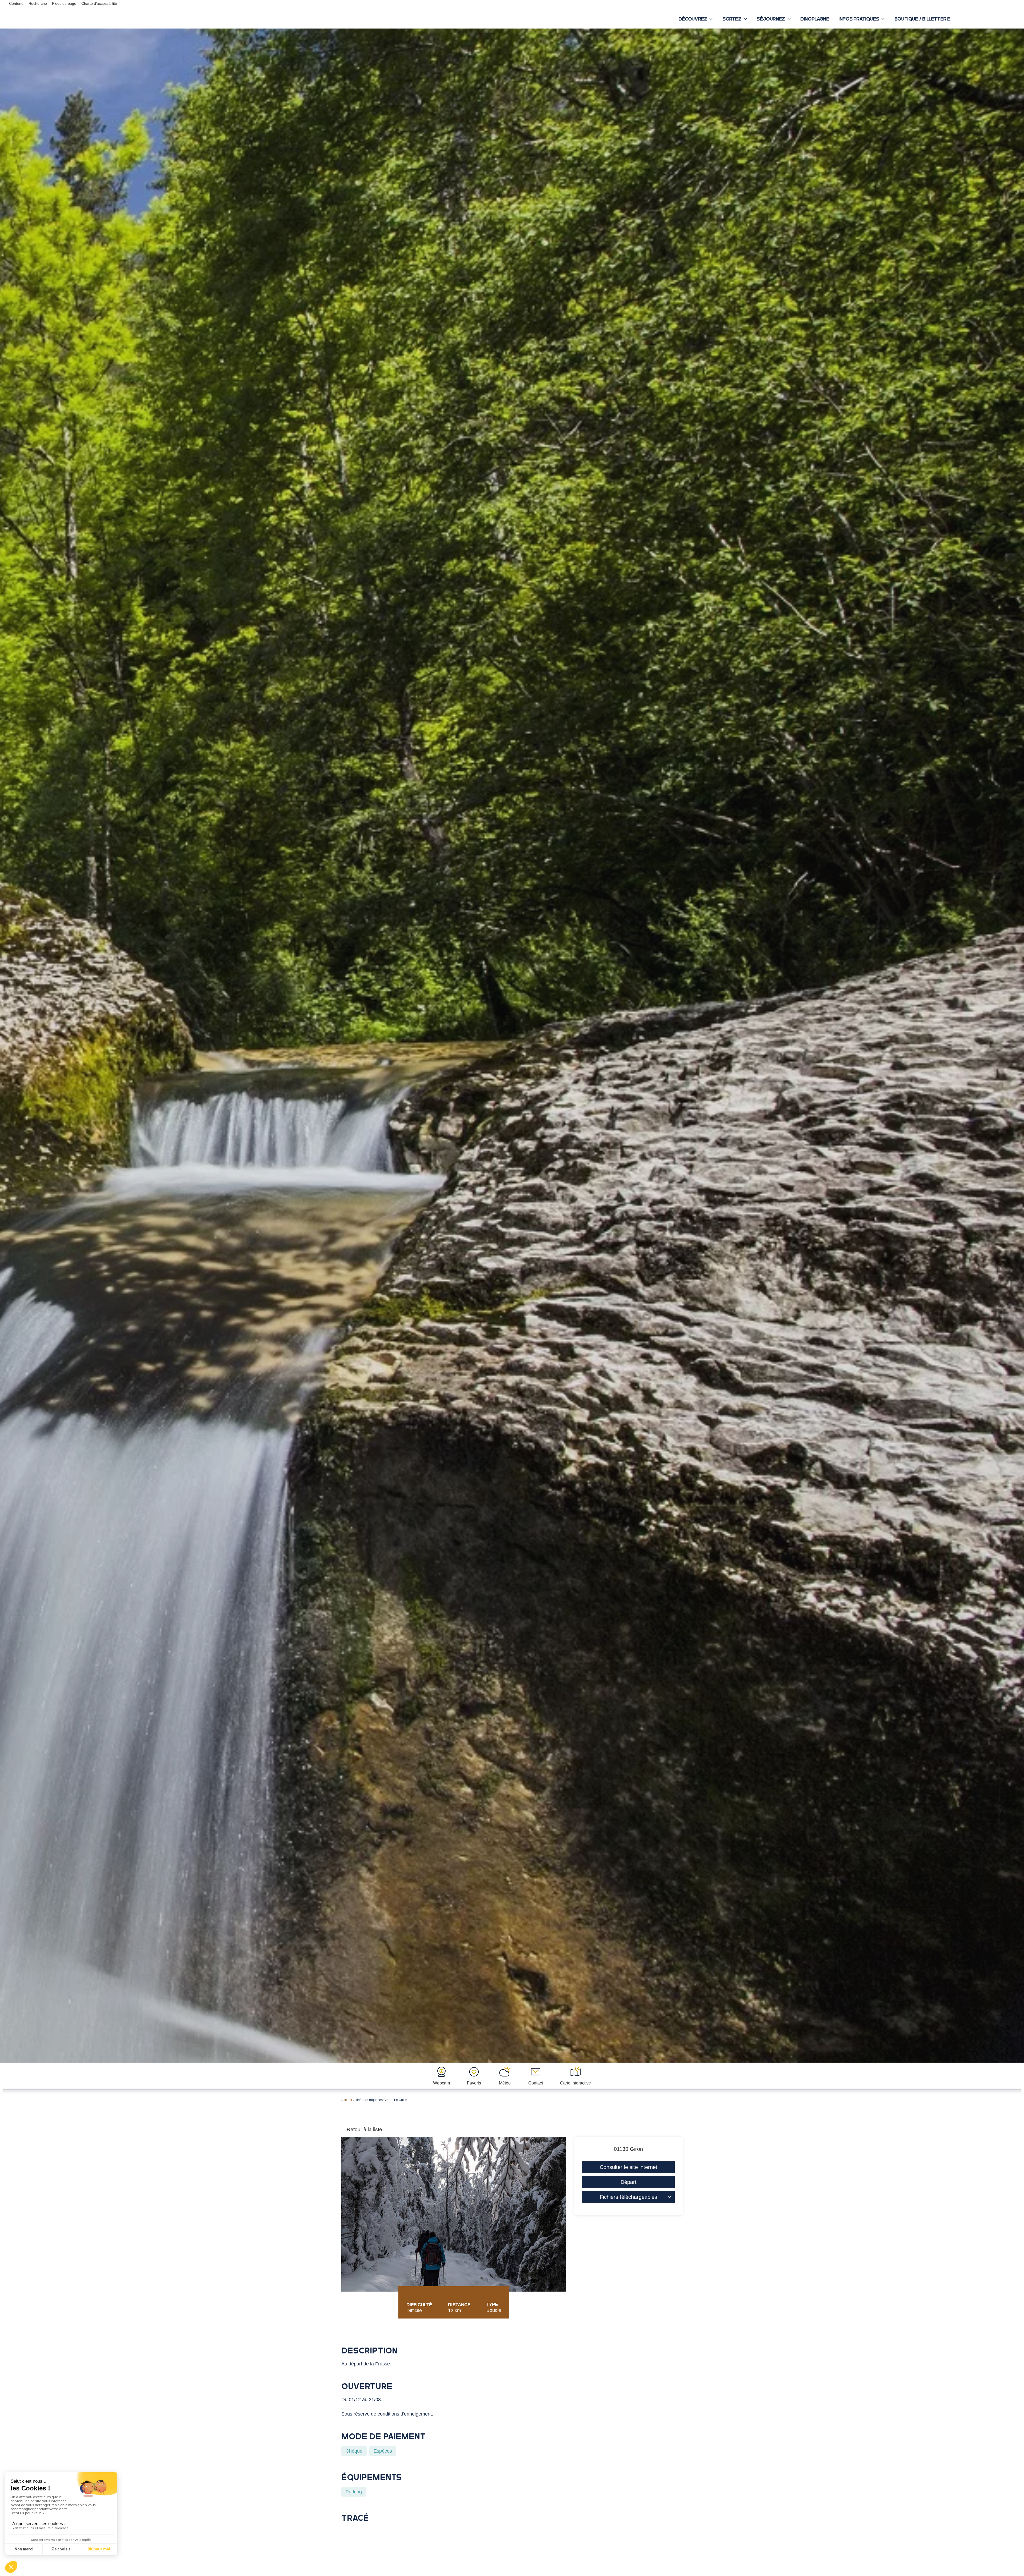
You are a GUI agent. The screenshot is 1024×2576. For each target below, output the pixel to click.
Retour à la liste (364, 2129)
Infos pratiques (859, 19)
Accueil (347, 2100)
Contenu (16, 3)
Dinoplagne (815, 19)
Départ (629, 2182)
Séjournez (771, 19)
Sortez (732, 19)
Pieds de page (64, 3)
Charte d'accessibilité (99, 3)
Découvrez (693, 19)
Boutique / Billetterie (922, 19)
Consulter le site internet (629, 2167)
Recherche (38, 3)
